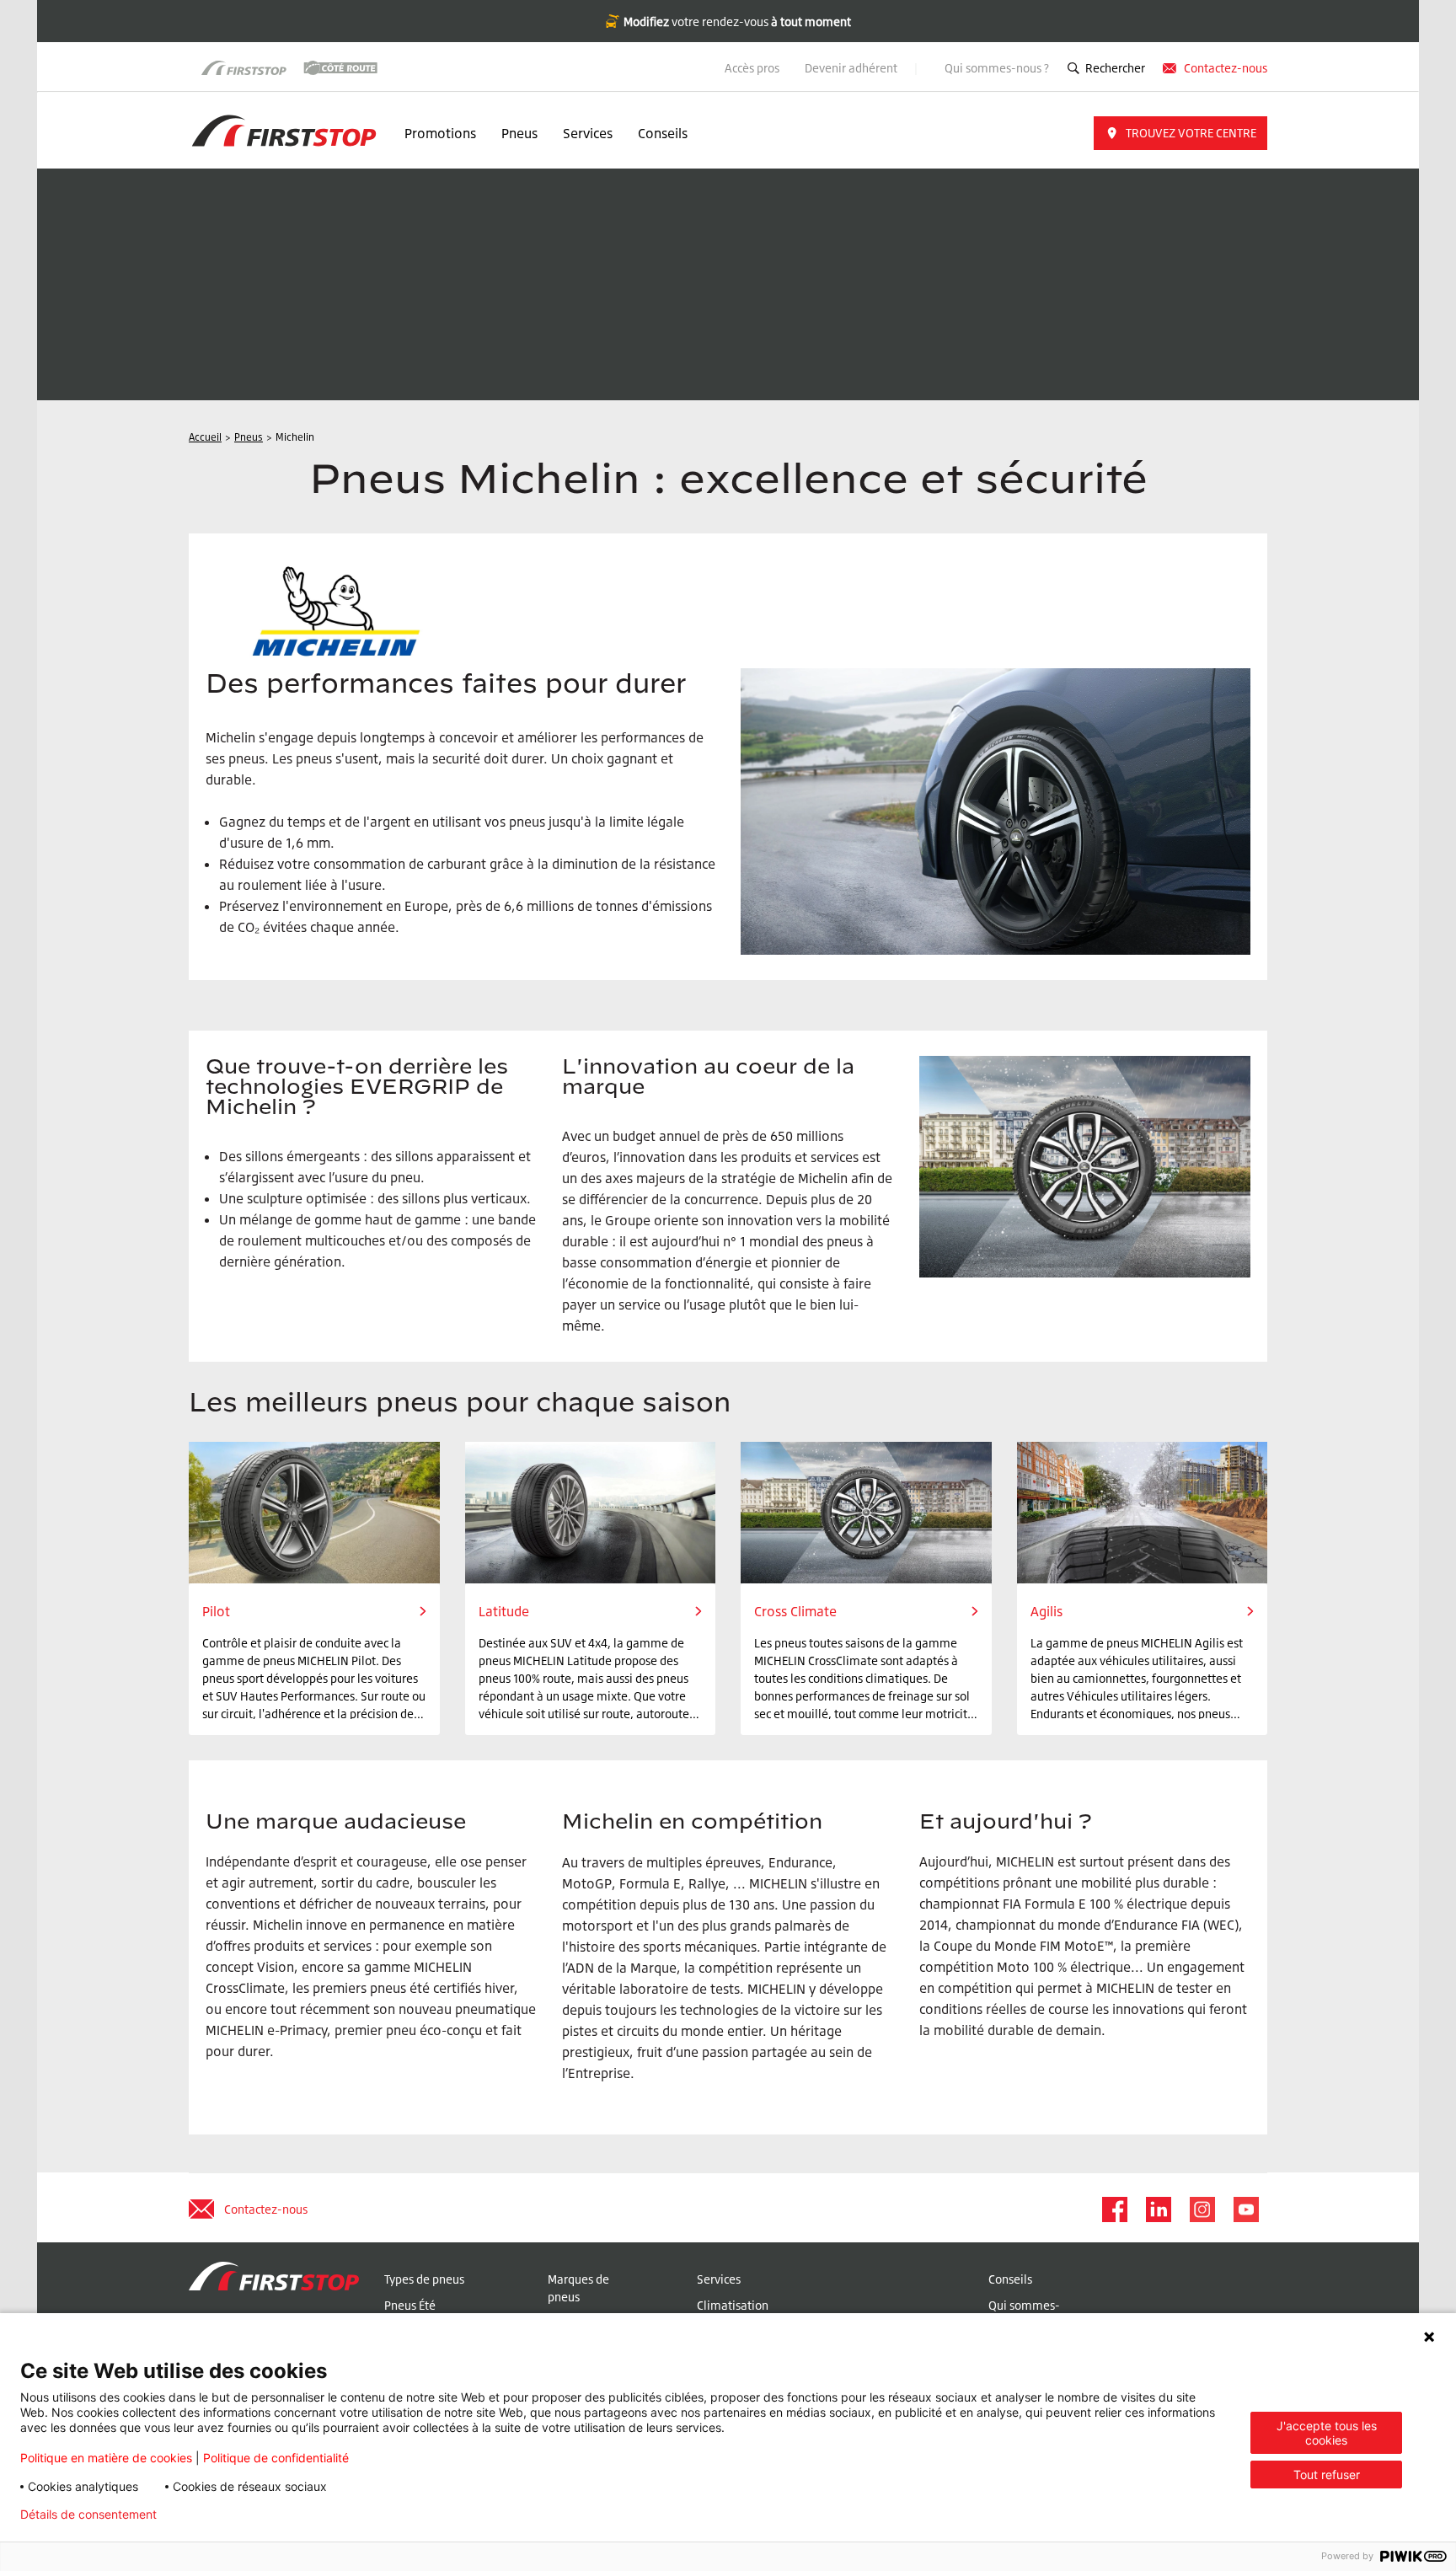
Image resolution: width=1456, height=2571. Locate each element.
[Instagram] (1202, 2209)
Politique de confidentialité (276, 2458)
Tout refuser (1327, 2475)
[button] (1180, 133)
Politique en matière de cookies (106, 2458)
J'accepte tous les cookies (1327, 2433)
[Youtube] (1245, 2209)
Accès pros (752, 68)
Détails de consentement (88, 2515)
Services (588, 133)
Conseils (663, 133)
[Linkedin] (1158, 2209)
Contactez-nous (1226, 68)
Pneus (519, 133)
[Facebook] (1114, 2209)
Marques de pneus (578, 2288)
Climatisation (733, 2305)
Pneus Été (410, 2305)
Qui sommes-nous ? (997, 68)
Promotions (440, 133)
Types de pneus (424, 2279)
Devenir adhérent (852, 68)
